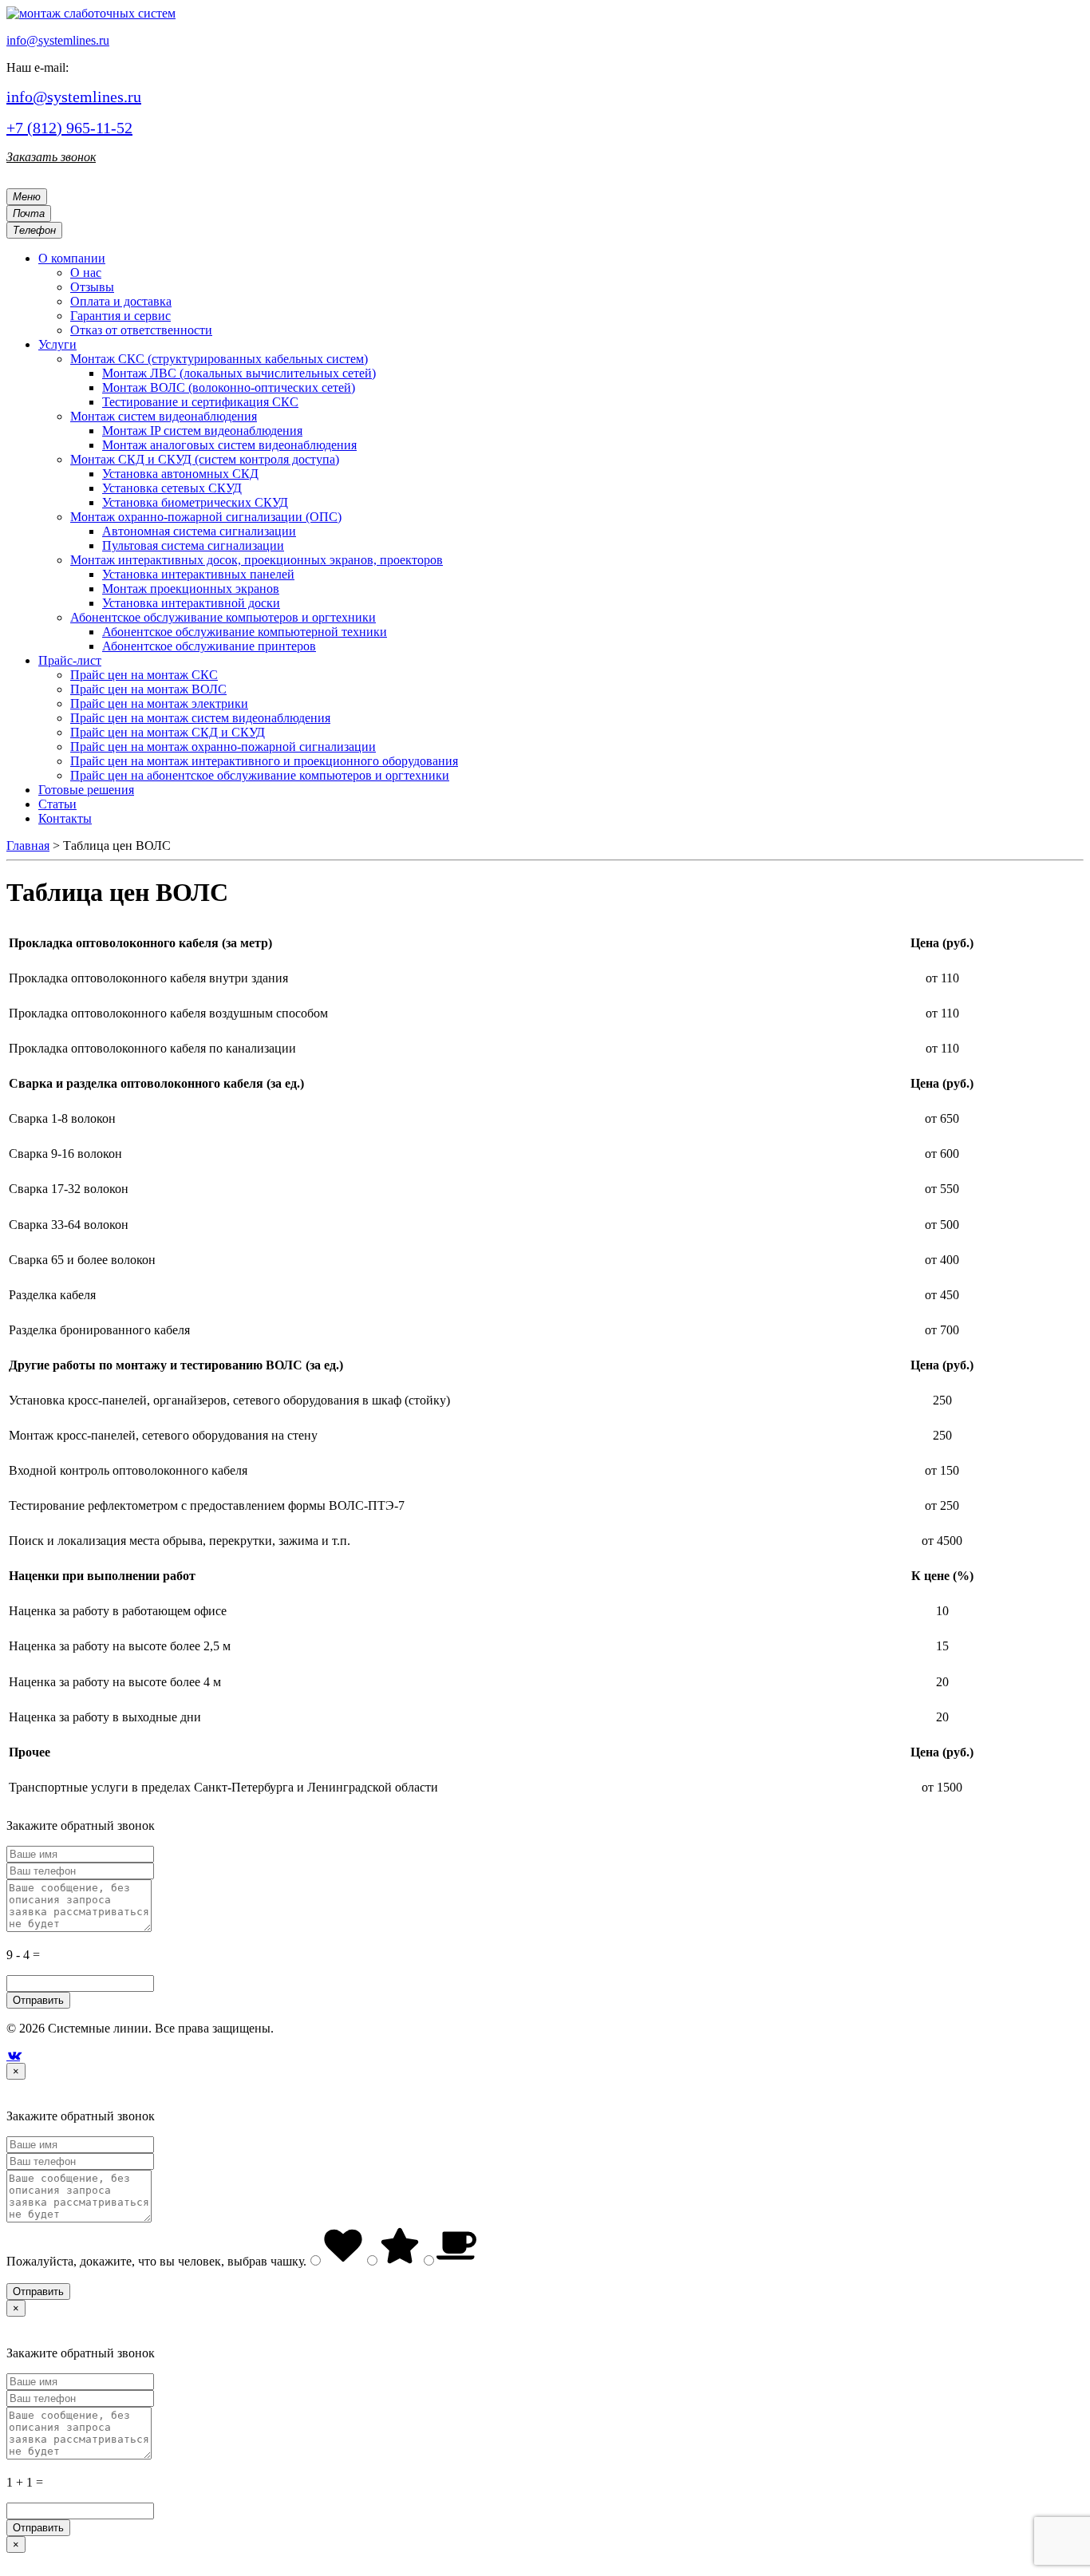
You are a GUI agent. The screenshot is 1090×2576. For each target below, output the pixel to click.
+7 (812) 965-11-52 (69, 128)
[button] (72, 258)
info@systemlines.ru (58, 40)
